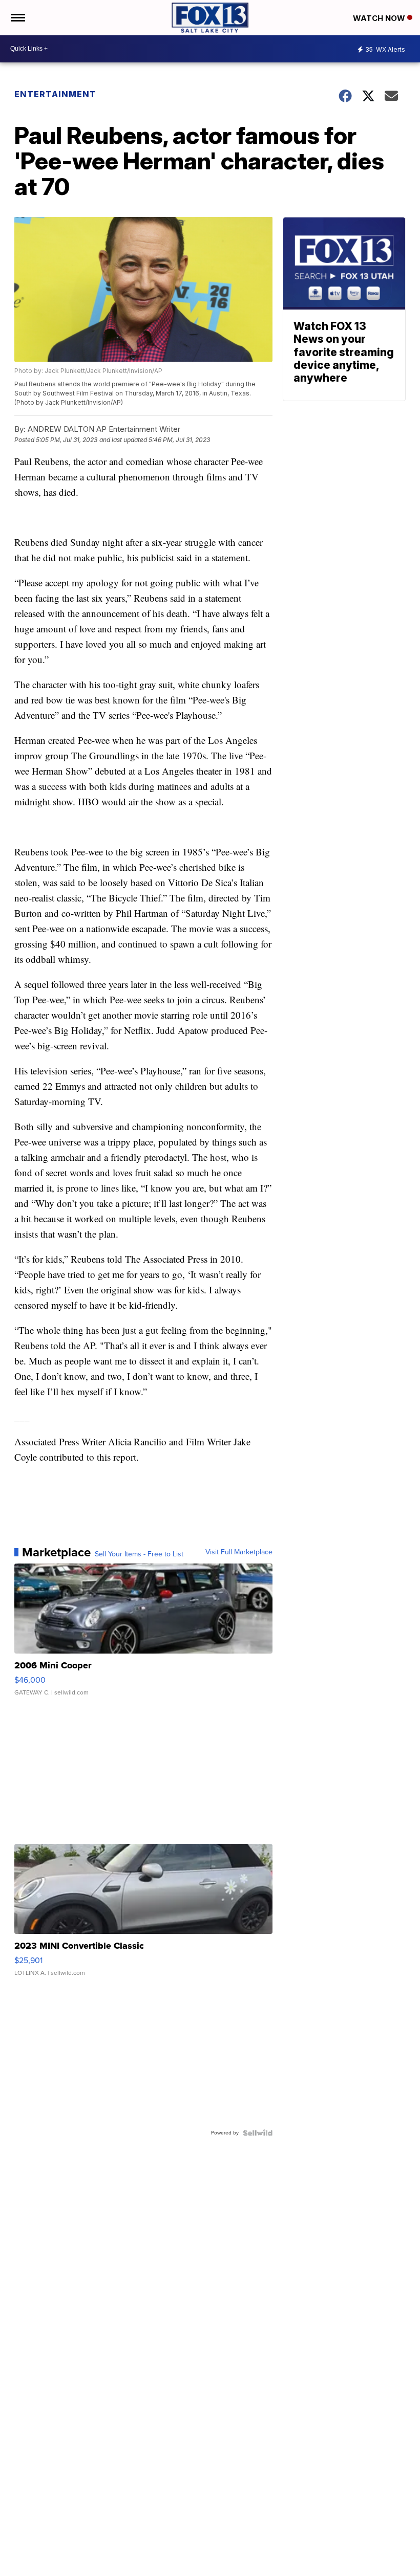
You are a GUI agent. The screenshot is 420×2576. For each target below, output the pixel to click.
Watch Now (380, 18)
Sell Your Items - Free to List (139, 1554)
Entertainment (55, 94)
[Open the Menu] (17, 18)
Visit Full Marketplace (239, 1552)
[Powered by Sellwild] (258, 2133)
